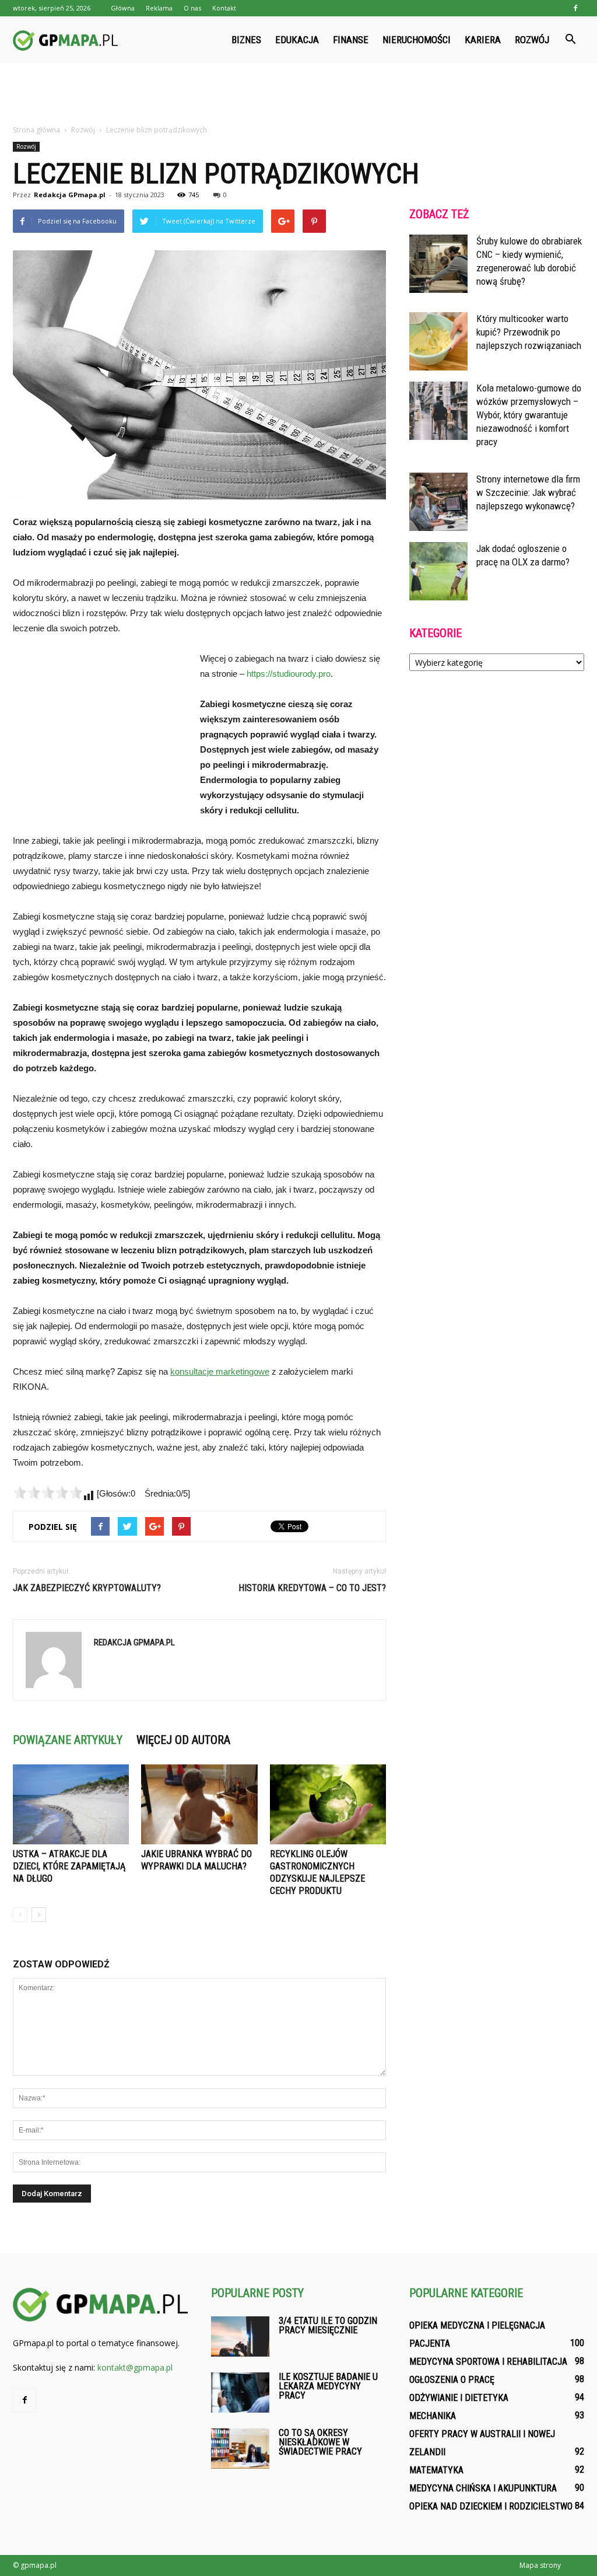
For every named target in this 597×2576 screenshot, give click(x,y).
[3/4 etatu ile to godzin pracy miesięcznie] (240, 2336)
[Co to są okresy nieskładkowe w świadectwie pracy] (240, 2449)
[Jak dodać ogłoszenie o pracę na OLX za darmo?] (438, 571)
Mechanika (433, 2416)
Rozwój (532, 40)
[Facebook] (575, 8)
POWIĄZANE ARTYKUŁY (68, 1740)
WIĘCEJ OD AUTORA (183, 1740)
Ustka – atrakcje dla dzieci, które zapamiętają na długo (69, 1866)
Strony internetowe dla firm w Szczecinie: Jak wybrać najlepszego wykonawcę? (528, 492)
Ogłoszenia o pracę (452, 2380)
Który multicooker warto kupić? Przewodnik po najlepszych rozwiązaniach (529, 332)
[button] (570, 40)
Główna (123, 8)
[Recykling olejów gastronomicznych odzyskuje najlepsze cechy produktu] (328, 1804)
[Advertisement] (298, 95)
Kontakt (224, 8)
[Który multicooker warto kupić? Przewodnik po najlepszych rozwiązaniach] (438, 341)
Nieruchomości (417, 40)
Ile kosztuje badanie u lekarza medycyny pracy (328, 2386)
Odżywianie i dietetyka (459, 2398)
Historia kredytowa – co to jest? (312, 1588)
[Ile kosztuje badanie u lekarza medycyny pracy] (240, 2393)
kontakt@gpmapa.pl (135, 2367)
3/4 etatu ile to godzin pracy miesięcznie (328, 2325)
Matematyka (436, 2470)
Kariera (483, 40)
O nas (192, 8)
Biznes (246, 40)
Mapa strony (540, 2565)
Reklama (159, 8)
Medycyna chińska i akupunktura (483, 2488)
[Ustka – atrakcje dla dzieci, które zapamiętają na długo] (71, 1804)
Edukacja (297, 40)
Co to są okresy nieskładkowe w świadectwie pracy (320, 2442)
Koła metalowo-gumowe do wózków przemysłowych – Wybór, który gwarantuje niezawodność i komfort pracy (529, 415)
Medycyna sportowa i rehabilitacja (488, 2362)
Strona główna (36, 130)
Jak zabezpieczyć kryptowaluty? (87, 1588)
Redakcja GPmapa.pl (70, 195)
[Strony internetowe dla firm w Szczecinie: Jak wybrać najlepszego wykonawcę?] (438, 502)
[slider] (48, 1493)
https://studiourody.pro (289, 674)
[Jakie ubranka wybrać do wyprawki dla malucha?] (199, 1804)
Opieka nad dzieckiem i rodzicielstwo (491, 2506)
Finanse (351, 40)
